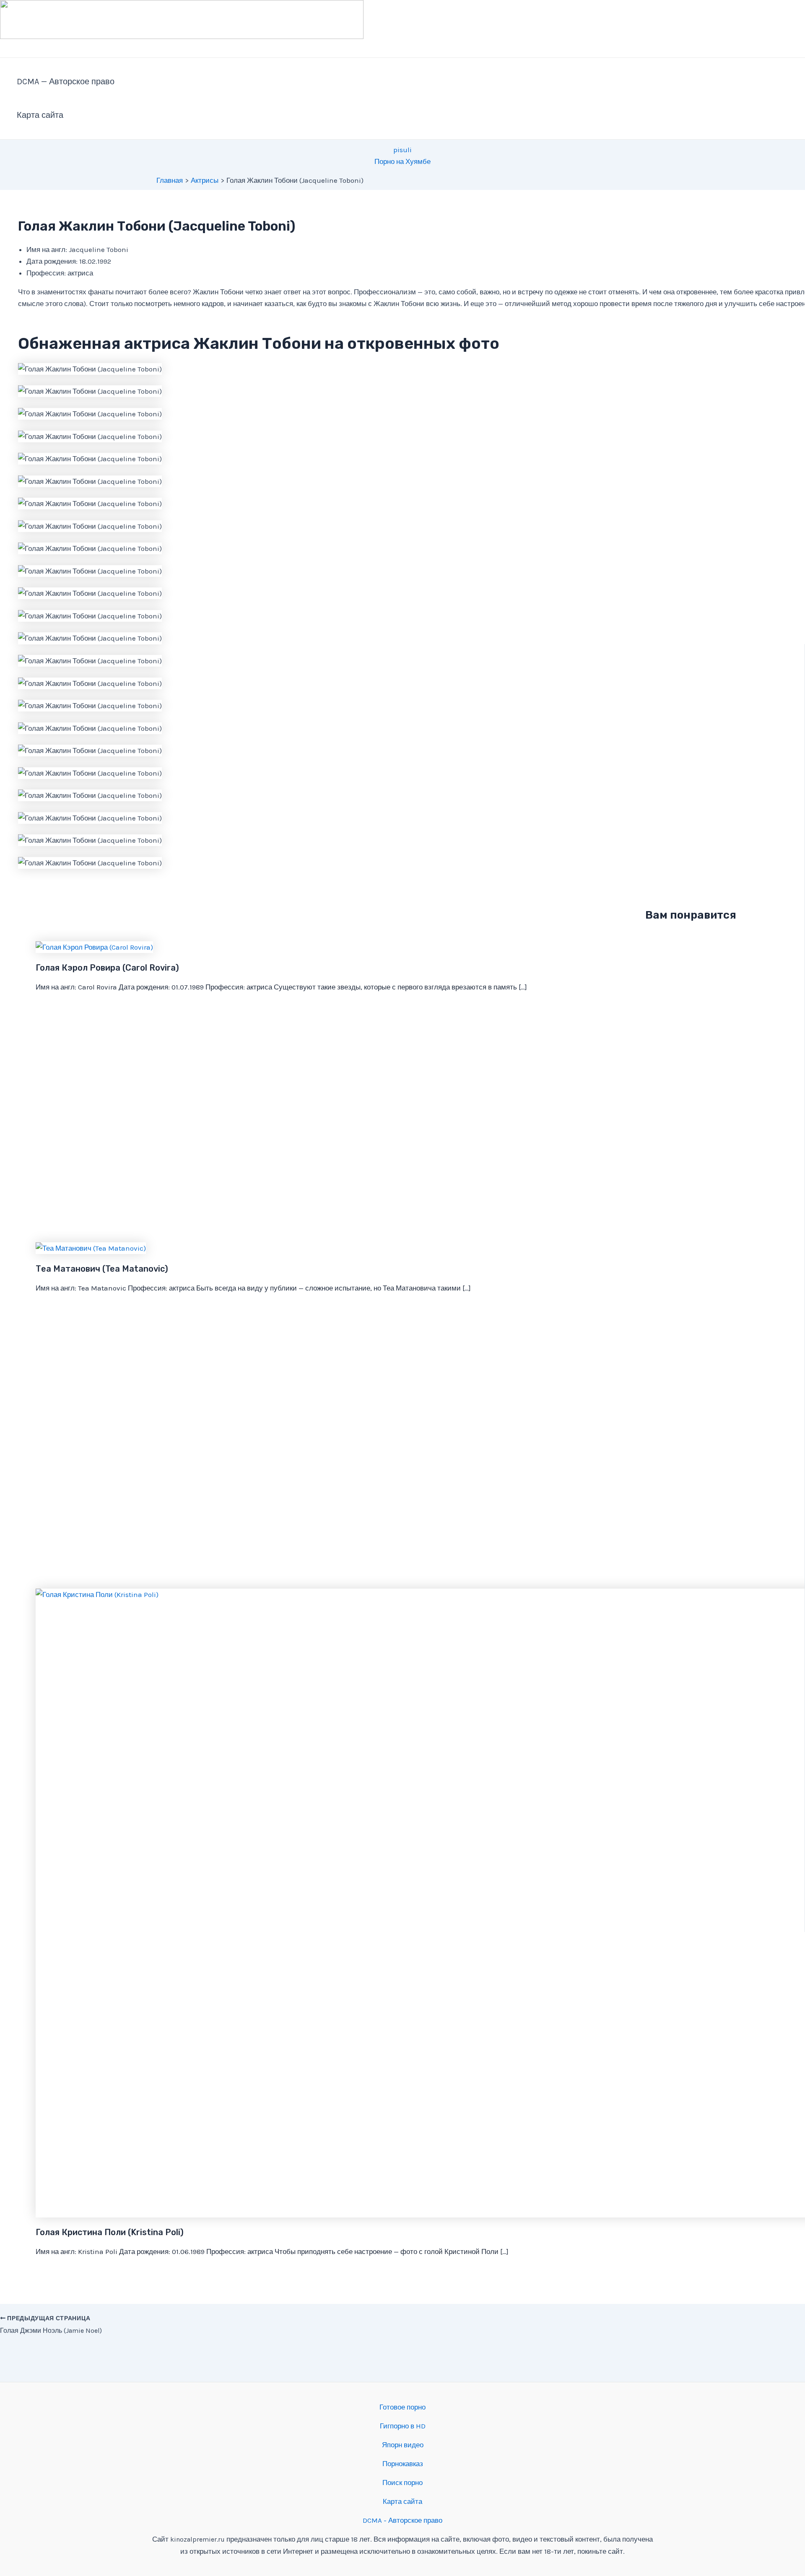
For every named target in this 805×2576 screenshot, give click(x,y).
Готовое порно (402, 2407)
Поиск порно (402, 2483)
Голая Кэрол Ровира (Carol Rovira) (107, 968)
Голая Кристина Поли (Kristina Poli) (110, 2232)
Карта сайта (40, 115)
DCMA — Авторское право (66, 82)
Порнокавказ (403, 2464)
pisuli (402, 150)
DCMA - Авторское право (402, 2520)
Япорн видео (403, 2445)
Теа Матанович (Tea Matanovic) (102, 1269)
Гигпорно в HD (403, 2426)
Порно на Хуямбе (402, 161)
